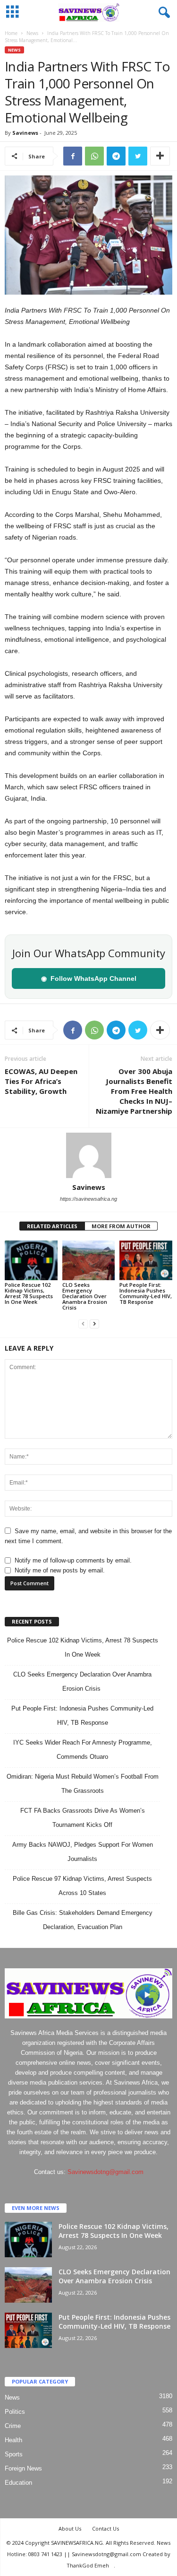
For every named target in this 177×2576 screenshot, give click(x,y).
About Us (70, 2528)
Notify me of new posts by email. (60, 1570)
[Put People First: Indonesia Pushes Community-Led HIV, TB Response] (146, 1260)
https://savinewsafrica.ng (88, 1199)
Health (13, 2440)
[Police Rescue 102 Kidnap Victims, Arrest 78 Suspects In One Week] (31, 1260)
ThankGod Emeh (88, 2565)
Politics (15, 2412)
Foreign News (23, 2468)
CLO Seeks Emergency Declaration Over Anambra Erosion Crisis (85, 1296)
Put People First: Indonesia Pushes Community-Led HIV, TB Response (146, 1293)
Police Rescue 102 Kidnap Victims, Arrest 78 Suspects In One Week (29, 1293)
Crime (13, 2426)
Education (18, 2483)
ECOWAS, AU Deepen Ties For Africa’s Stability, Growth (41, 1081)
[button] (162, 13)
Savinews (25, 133)
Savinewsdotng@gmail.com (105, 2172)
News (32, 33)
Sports (14, 2454)
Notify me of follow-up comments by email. (73, 1560)
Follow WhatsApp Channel (89, 978)
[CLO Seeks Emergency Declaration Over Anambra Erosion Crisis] (89, 1260)
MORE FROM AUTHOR (121, 1226)
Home (11, 33)
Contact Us (105, 2528)
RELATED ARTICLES (52, 1226)
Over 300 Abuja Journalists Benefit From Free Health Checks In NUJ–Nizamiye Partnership (134, 1091)
